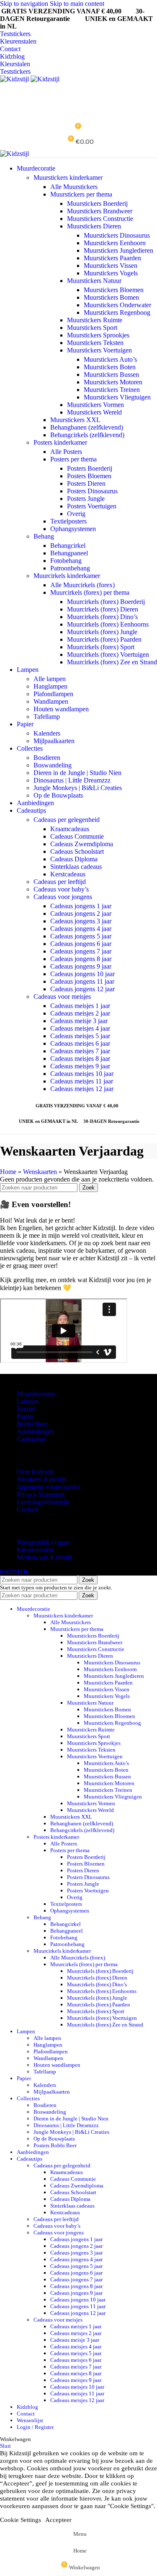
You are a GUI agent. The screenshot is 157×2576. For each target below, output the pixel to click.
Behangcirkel (68, 546)
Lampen (28, 1401)
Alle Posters (66, 452)
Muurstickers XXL (75, 420)
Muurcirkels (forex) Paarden (104, 639)
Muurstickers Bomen (111, 297)
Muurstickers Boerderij (97, 203)
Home (8, 1172)
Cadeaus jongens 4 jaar (81, 929)
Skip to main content (77, 4)
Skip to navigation (25, 4)
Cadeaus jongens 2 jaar (81, 914)
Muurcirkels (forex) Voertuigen (108, 654)
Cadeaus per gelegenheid (67, 820)
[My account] (78, 91)
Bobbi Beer (32, 1424)
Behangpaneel (69, 553)
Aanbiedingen (35, 1432)
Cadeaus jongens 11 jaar (82, 981)
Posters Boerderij (90, 468)
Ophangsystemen (73, 529)
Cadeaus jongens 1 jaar (81, 906)
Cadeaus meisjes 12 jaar (82, 1089)
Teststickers (15, 34)
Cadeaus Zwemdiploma (82, 844)
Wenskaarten (40, 1172)
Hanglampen (50, 686)
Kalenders (47, 733)
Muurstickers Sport (92, 328)
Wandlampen (51, 701)
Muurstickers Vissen (111, 266)
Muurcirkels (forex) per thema (90, 592)
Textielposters (68, 521)
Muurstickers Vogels (111, 273)
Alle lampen (50, 679)
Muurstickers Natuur (94, 281)
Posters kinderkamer (60, 442)
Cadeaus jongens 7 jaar (81, 951)
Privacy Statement (41, 1494)
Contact (10, 49)
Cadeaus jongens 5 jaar (81, 936)
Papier (25, 1416)
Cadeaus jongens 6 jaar (81, 944)
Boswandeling (53, 765)
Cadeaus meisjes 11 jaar (82, 1081)
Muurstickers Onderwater (117, 305)
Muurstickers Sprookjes (98, 335)
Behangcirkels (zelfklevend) (87, 435)
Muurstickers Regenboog (117, 312)
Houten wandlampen (61, 709)
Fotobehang (66, 561)
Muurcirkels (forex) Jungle (102, 632)
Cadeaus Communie (77, 836)
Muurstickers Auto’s (110, 359)
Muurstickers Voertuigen (99, 350)
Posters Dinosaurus (92, 491)
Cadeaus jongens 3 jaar (81, 921)
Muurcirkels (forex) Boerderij (106, 602)
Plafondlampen (53, 694)
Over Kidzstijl (35, 1472)
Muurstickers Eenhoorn (115, 243)
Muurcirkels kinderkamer (67, 576)
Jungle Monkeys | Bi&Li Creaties (78, 788)
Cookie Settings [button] (21, 2520)
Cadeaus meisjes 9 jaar (80, 1066)
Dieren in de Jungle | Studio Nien (77, 773)
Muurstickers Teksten (95, 343)
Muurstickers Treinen (112, 390)
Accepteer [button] (58, 2520)
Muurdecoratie (36, 1394)
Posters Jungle (86, 499)
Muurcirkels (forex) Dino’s (102, 617)
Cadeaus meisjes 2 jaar (80, 1013)
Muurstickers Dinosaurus (117, 235)
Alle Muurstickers (74, 187)
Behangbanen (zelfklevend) (87, 427)
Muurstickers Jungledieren (118, 250)
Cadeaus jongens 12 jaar (82, 989)
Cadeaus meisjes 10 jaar (82, 1074)
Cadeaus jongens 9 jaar (81, 966)
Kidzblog (12, 56)
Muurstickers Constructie (100, 219)
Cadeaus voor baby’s (61, 889)
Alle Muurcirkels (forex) (82, 585)
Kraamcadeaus (70, 829)
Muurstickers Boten (110, 367)
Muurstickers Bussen (111, 374)
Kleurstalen (15, 64)
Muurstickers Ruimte (95, 320)
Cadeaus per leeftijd (60, 882)
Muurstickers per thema (81, 194)
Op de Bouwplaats (58, 795)
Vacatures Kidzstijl (41, 1479)
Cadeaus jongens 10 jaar (82, 974)
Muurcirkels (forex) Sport (101, 647)
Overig (76, 514)
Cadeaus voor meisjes (62, 996)
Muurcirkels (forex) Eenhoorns (108, 624)
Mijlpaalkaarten (54, 741)
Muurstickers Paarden (112, 258)
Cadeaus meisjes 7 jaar (80, 1051)
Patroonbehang (70, 568)
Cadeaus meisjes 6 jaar (80, 1043)
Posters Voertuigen (92, 506)
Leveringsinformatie (43, 1502)
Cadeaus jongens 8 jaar (81, 959)
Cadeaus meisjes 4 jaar (80, 1028)
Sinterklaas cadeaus (76, 867)
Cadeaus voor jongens (63, 897)
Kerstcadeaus (68, 874)
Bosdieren (47, 758)
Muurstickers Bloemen (114, 290)
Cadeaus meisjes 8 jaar (80, 1059)
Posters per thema (73, 459)
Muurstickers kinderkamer (68, 178)
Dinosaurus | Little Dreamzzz (72, 780)
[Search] (78, 108)
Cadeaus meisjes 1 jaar (80, 1006)
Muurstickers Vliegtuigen (117, 397)
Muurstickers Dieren (94, 226)
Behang (44, 536)
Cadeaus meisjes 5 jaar (80, 1036)
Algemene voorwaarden (49, 1487)
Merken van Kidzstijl (45, 1557)
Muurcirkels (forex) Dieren (103, 609)
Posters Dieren (86, 483)
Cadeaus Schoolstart (77, 851)
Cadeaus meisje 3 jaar (79, 1021)
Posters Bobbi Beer (55, 2145)
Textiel (26, 1409)
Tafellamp (47, 717)
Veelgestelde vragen (43, 1542)
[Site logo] (15, 79)
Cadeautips (31, 1439)
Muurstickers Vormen (95, 405)
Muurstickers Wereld (94, 412)
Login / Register (35, 2427)
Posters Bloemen (89, 476)
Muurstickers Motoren (113, 382)
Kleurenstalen (18, 41)
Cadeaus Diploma (74, 859)
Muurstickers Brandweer (100, 211)
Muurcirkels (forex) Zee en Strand (112, 662)
